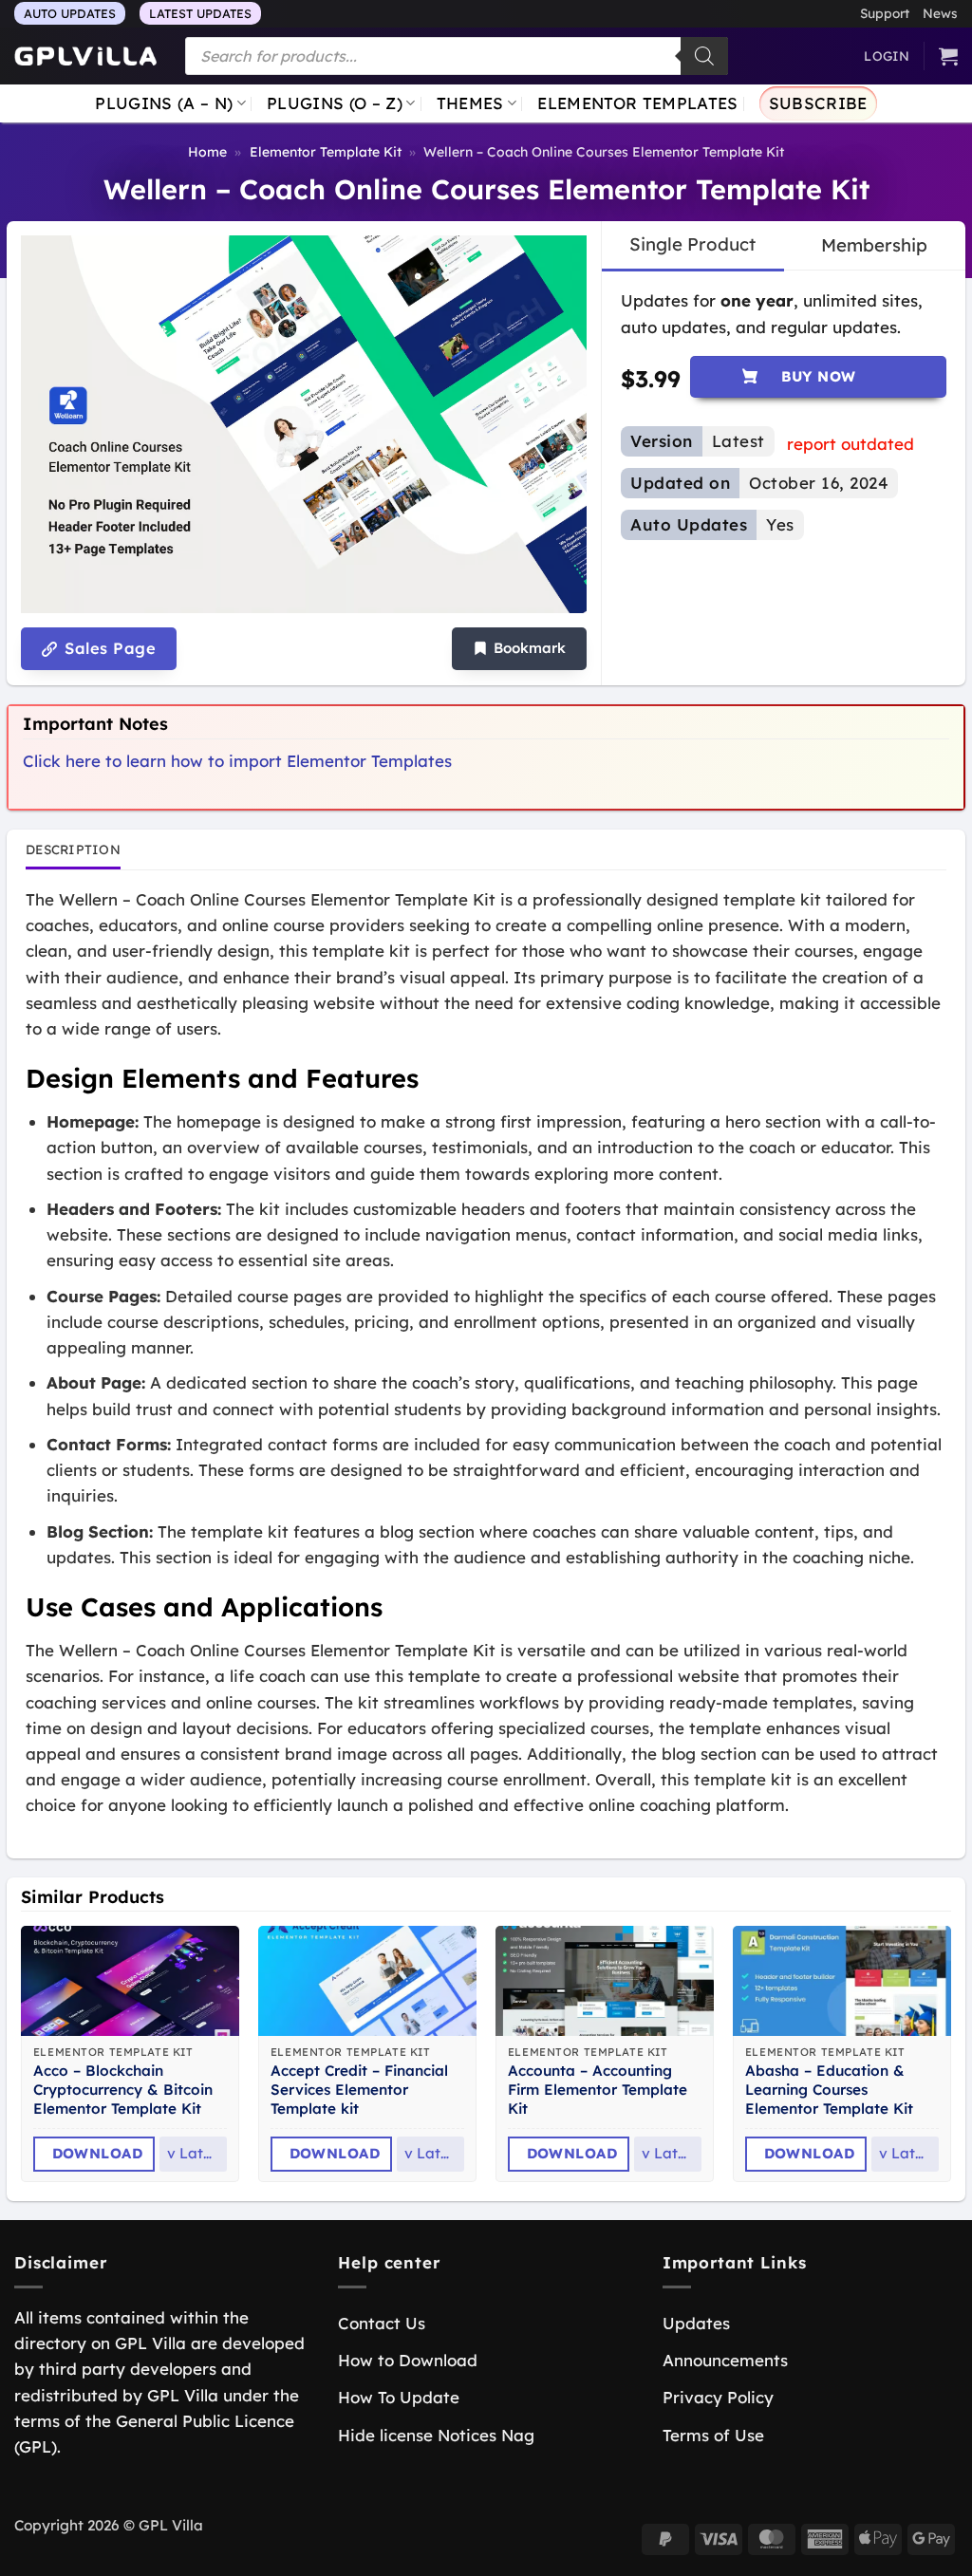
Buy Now (819, 376)
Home (207, 152)
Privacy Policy (718, 2397)
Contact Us (382, 2323)
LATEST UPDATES (200, 13)
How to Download (408, 2360)
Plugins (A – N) (164, 103)
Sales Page (108, 648)
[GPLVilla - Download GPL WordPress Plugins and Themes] (85, 56)
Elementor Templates (637, 103)
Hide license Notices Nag (436, 2435)
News (940, 13)
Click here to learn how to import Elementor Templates (237, 761)
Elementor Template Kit (326, 152)
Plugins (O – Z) (335, 103)
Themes (470, 103)
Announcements (725, 2360)
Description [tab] (73, 849)
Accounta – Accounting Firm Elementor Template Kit (598, 2090)
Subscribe (818, 103)
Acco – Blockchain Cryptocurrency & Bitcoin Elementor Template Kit (123, 2090)
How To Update (399, 2397)
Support (885, 13)
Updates (696, 2323)
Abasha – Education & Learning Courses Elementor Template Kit (829, 2090)
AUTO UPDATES (70, 13)
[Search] (704, 56)
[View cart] (948, 56)
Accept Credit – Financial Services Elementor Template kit (359, 2090)
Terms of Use (713, 2435)
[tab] (692, 245)
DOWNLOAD (98, 2153)
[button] (519, 649)
